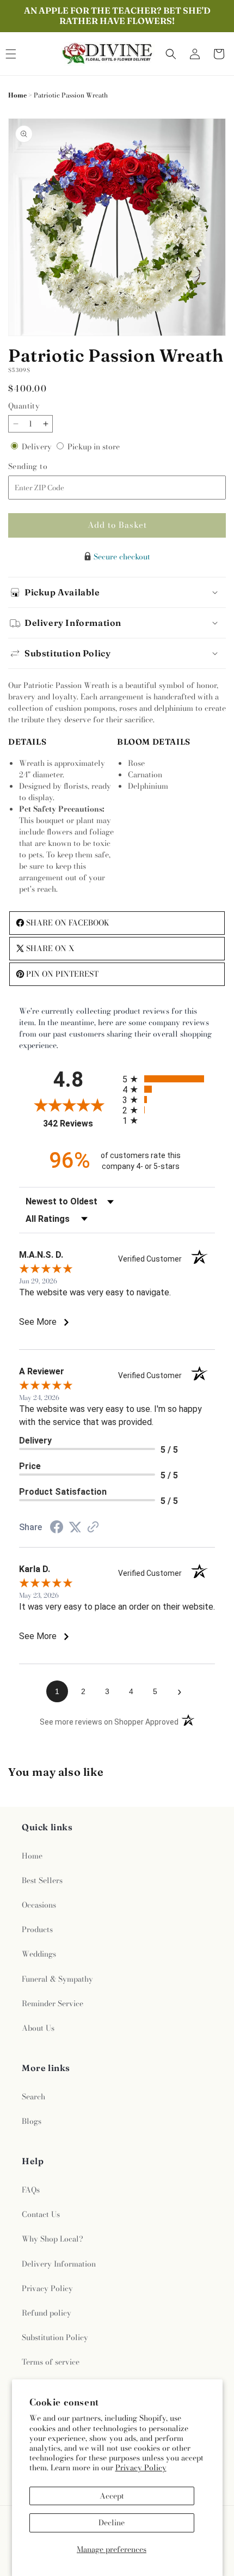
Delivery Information (59, 2264)
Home (17, 95)
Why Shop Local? (53, 2239)
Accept (112, 2496)
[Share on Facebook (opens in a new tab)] (57, 1528)
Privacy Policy (141, 2468)
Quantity (24, 406)
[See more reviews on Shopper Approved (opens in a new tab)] (93, 1528)
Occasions (39, 1905)
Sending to (42, 467)
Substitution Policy (55, 2337)
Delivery (38, 447)
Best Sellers (42, 1880)
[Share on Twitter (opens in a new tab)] (75, 1527)
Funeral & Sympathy (57, 1979)
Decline (112, 2523)
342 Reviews (80, 1123)
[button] (171, 54)
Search (33, 2097)
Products (37, 1929)
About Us (38, 2028)
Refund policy (47, 2313)
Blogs (32, 2121)
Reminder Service (53, 2003)
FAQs (31, 2190)
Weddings (39, 1954)
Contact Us (41, 2214)
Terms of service (51, 2362)
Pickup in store (94, 447)
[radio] (169, 1079)
